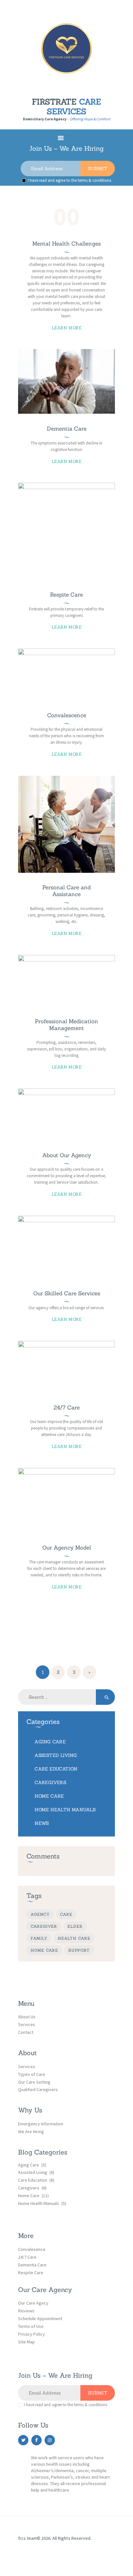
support (79, 1950)
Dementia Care (67, 429)
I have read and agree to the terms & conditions (69, 180)
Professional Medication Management (66, 1025)
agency (40, 1914)
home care (44, 1950)
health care (74, 1938)
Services (27, 2024)
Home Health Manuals (65, 1810)
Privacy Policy (31, 2334)
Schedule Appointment (40, 2318)
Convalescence (67, 715)
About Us (27, 2017)
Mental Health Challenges (66, 244)
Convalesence (32, 2249)
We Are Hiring (31, 2132)
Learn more (66, 328)
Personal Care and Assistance (66, 891)
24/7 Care (67, 1408)
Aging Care (50, 1742)
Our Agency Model (67, 1548)
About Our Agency (67, 1155)
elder (75, 1926)
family (39, 1938)
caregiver (44, 1926)
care (66, 1914)
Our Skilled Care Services (67, 1293)
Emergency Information (41, 2124)
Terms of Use (31, 2326)
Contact (26, 2032)
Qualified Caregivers (38, 2089)
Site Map (26, 2342)
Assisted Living (56, 1755)
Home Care (49, 1796)
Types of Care (32, 2074)
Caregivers (50, 1782)
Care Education (56, 1769)
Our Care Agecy (33, 2303)
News (42, 1823)
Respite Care (66, 595)
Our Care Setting (34, 2082)
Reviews (26, 2311)
